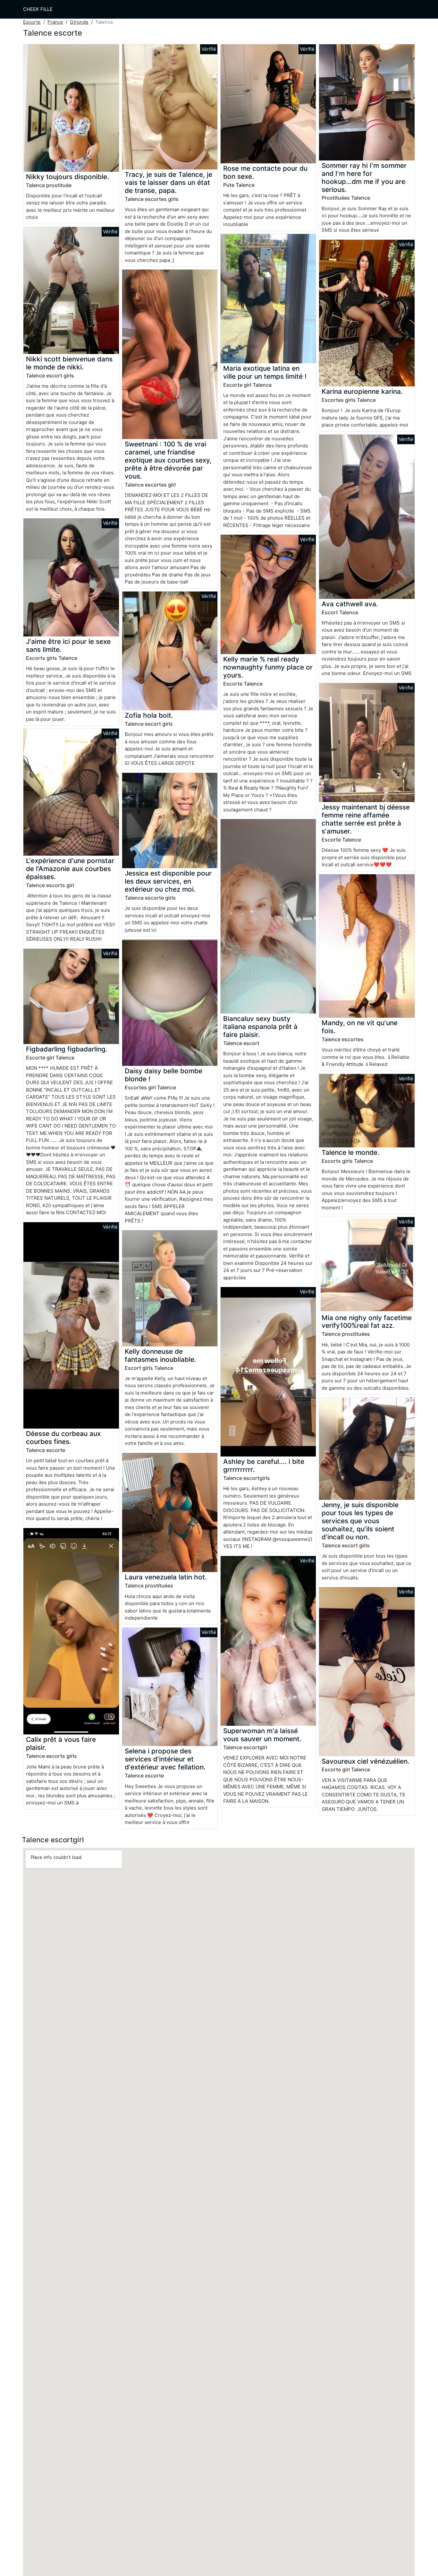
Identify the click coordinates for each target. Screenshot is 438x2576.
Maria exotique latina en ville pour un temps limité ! (265, 372)
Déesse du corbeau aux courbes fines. (63, 1438)
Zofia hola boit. (149, 715)
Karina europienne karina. (362, 391)
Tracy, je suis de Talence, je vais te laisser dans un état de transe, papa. (168, 182)
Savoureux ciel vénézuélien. (366, 1761)
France (55, 22)
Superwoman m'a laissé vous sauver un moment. (262, 1735)
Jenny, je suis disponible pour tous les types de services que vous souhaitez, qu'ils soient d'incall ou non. (360, 1521)
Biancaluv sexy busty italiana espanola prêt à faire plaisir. (260, 1027)
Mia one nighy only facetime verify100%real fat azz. (367, 1322)
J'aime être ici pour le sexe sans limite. (68, 645)
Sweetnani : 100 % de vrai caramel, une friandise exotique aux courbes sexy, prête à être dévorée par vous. (168, 460)
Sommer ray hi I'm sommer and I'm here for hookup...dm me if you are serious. (364, 177)
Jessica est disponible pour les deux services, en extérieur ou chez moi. (168, 881)
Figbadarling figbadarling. (67, 1049)
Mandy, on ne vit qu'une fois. (360, 1027)
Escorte (32, 22)
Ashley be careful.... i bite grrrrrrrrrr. (264, 1465)
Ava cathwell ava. (350, 604)
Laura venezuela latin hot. (166, 1577)
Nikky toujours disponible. (67, 177)
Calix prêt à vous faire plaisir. (61, 1743)
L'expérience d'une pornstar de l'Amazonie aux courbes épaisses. (70, 869)
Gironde (79, 22)
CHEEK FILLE (38, 9)
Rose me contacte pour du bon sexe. (265, 172)
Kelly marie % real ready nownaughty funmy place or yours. (268, 667)
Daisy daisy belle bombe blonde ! (164, 1075)
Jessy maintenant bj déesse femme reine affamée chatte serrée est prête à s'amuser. (366, 819)
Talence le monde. (350, 1152)
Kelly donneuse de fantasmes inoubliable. (160, 1355)
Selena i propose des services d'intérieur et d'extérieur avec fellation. (165, 1759)
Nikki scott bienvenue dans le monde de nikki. (69, 363)
